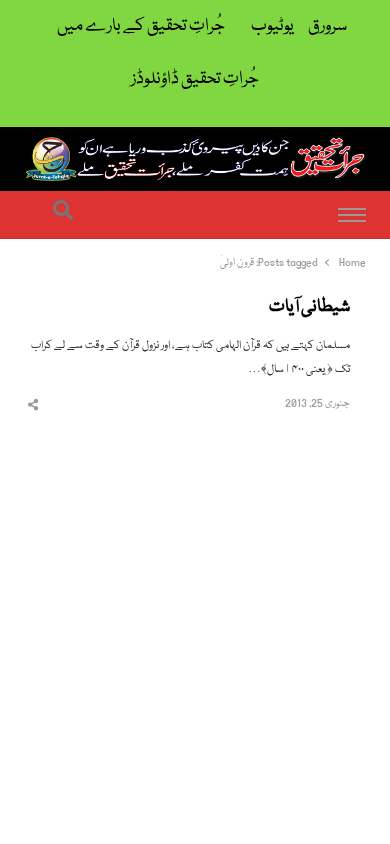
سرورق (327, 26)
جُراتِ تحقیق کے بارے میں (141, 26)
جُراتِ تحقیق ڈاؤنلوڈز (195, 79)
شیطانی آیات (309, 308)
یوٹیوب (272, 26)
